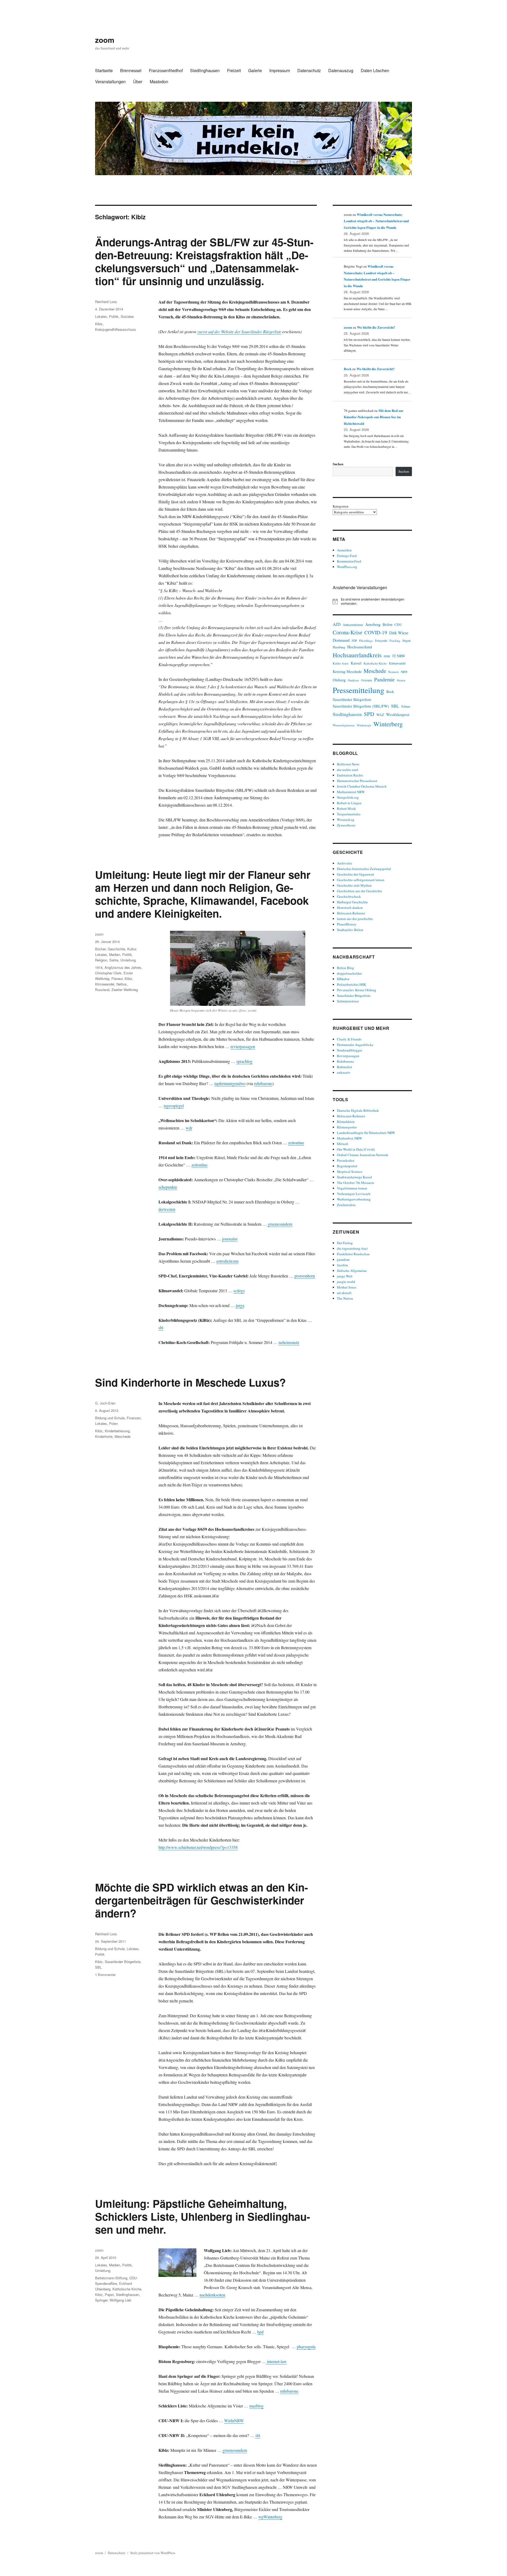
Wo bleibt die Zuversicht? (376, 327)
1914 (99, 967)
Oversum (367, 680)
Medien (115, 954)
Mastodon (159, 82)
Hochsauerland (360, 647)
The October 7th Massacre (356, 1183)
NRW (404, 672)
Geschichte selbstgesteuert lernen (361, 880)
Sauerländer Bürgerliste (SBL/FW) (361, 706)
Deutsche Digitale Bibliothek (358, 1110)
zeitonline (296, 1143)
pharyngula (306, 2347)
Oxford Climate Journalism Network (363, 1155)
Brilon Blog (346, 968)
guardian (343, 1259)
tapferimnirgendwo (230, 1083)
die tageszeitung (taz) (352, 1248)
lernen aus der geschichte (355, 919)
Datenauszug (341, 70)
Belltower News (348, 764)
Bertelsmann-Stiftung (111, 2278)
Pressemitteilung (358, 690)
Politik (114, 316)
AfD (337, 624)
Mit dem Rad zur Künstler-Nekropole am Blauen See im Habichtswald (374, 417)
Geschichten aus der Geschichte (360, 891)
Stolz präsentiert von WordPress (153, 2553)
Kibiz (99, 324)
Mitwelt (343, 1144)
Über (138, 82)
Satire (114, 960)
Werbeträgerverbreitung (354, 1199)
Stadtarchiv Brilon (350, 930)
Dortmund (341, 640)
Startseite (104, 70)
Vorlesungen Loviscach (354, 1194)
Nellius (122, 984)
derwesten (167, 1209)
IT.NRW (399, 656)
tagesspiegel (174, 1106)
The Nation (345, 1298)
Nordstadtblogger (349, 1050)
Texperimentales (349, 814)
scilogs (239, 1291)
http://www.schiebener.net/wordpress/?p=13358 (198, 1847)
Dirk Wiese (399, 633)
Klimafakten (346, 1122)
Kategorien (341, 506)
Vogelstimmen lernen (352, 1188)
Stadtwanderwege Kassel (355, 1177)
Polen (113, 1423)
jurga (240, 1305)
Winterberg (388, 724)
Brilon (388, 624)
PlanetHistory (347, 924)
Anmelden (344, 550)
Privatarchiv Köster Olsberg (357, 990)
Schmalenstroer (348, 1001)
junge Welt (345, 1276)
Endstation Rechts (350, 775)
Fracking (395, 641)
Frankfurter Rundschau (353, 1254)
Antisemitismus (353, 625)
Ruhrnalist (344, 1067)
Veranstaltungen (110, 82)
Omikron (353, 680)
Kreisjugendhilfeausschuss (116, 329)
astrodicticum (227, 1261)
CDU (398, 625)
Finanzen (134, 1418)
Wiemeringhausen (344, 725)
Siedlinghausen (205, 70)
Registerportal (347, 1166)
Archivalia (344, 863)
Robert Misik (346, 808)
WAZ (380, 715)
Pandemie (384, 679)
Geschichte (116, 949)
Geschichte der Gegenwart (356, 874)
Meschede (123, 1436)
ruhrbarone (263, 1083)
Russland (102, 990)
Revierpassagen (348, 1056)
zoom (105, 40)
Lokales (101, 316)
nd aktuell (344, 1293)
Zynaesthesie (346, 825)
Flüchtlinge (366, 641)
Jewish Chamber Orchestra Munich (362, 786)
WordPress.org (347, 567)
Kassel (356, 663)
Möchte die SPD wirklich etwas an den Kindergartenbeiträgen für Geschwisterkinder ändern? (201, 1900)
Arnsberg (373, 624)
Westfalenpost (398, 714)
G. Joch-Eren (105, 1403)
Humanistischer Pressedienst (357, 781)
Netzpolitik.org (348, 797)
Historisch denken (350, 908)
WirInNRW (234, 2421)
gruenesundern (280, 1224)
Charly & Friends (349, 1039)
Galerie (255, 70)
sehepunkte (168, 1187)
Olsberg (339, 680)
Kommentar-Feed (349, 561)
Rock (390, 692)
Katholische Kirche (127, 2289)
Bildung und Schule (110, 1418)
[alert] (372, 601)
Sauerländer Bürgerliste (123, 1962)
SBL (98, 1967)
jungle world (346, 1282)
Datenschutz (309, 70)
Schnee (406, 706)
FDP (354, 641)
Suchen (338, 464)
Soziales (127, 316)
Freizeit (234, 70)
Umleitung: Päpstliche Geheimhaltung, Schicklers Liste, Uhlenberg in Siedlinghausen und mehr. (203, 2216)
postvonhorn (305, 1276)
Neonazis (393, 672)
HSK (387, 656)
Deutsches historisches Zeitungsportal (364, 869)
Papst (109, 2294)
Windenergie (364, 725)
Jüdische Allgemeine (352, 1271)
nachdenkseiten (212, 2295)
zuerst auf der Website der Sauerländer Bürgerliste (239, 331)
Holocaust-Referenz (351, 913)
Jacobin (342, 1265)
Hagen (407, 641)
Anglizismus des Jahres (123, 967)
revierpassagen (243, 1046)
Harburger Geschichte (352, 902)
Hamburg (339, 647)
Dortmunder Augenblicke (355, 1045)
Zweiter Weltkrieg (125, 990)
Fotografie (381, 641)
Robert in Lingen (349, 803)
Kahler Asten (341, 663)
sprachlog (244, 1061)
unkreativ (344, 1072)
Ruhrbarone (345, 1061)
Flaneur (117, 978)
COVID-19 (376, 632)
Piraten (401, 680)
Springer (101, 2300)
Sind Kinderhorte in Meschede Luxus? (190, 1382)
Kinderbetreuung (117, 1431)
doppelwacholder (349, 973)
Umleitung (128, 960)
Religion (101, 960)
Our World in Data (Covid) (356, 1149)
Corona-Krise (348, 632)
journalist (230, 1239)
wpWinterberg (270, 2517)
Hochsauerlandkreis (357, 655)
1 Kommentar (105, 1975)
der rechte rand (348, 770)
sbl (161, 1327)
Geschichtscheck (349, 896)
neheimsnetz (289, 1342)
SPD (369, 714)
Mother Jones (347, 1287)
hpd (260, 2332)
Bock (348, 369)
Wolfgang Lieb (120, 2300)
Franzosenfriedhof (166, 70)
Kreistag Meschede (347, 671)
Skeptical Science (350, 1171)
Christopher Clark (108, 973)
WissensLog (346, 820)
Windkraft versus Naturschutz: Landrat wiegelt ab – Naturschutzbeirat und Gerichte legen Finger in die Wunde (376, 221)
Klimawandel (105, 984)
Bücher (100, 949)
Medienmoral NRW (351, 792)
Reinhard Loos (106, 302)
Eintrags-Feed (347, 556)
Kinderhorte (104, 1436)
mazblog (256, 2406)
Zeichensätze (346, 1205)
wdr (189, 1128)
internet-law (276, 2361)
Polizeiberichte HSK (351, 984)
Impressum (280, 70)
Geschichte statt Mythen (354, 885)
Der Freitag (345, 1243)
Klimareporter (347, 1127)
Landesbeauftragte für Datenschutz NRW (366, 1133)
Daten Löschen (375, 70)
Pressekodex (346, 1160)
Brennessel (131, 70)
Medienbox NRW (349, 1138)
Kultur (132, 949)
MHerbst (343, 979)
